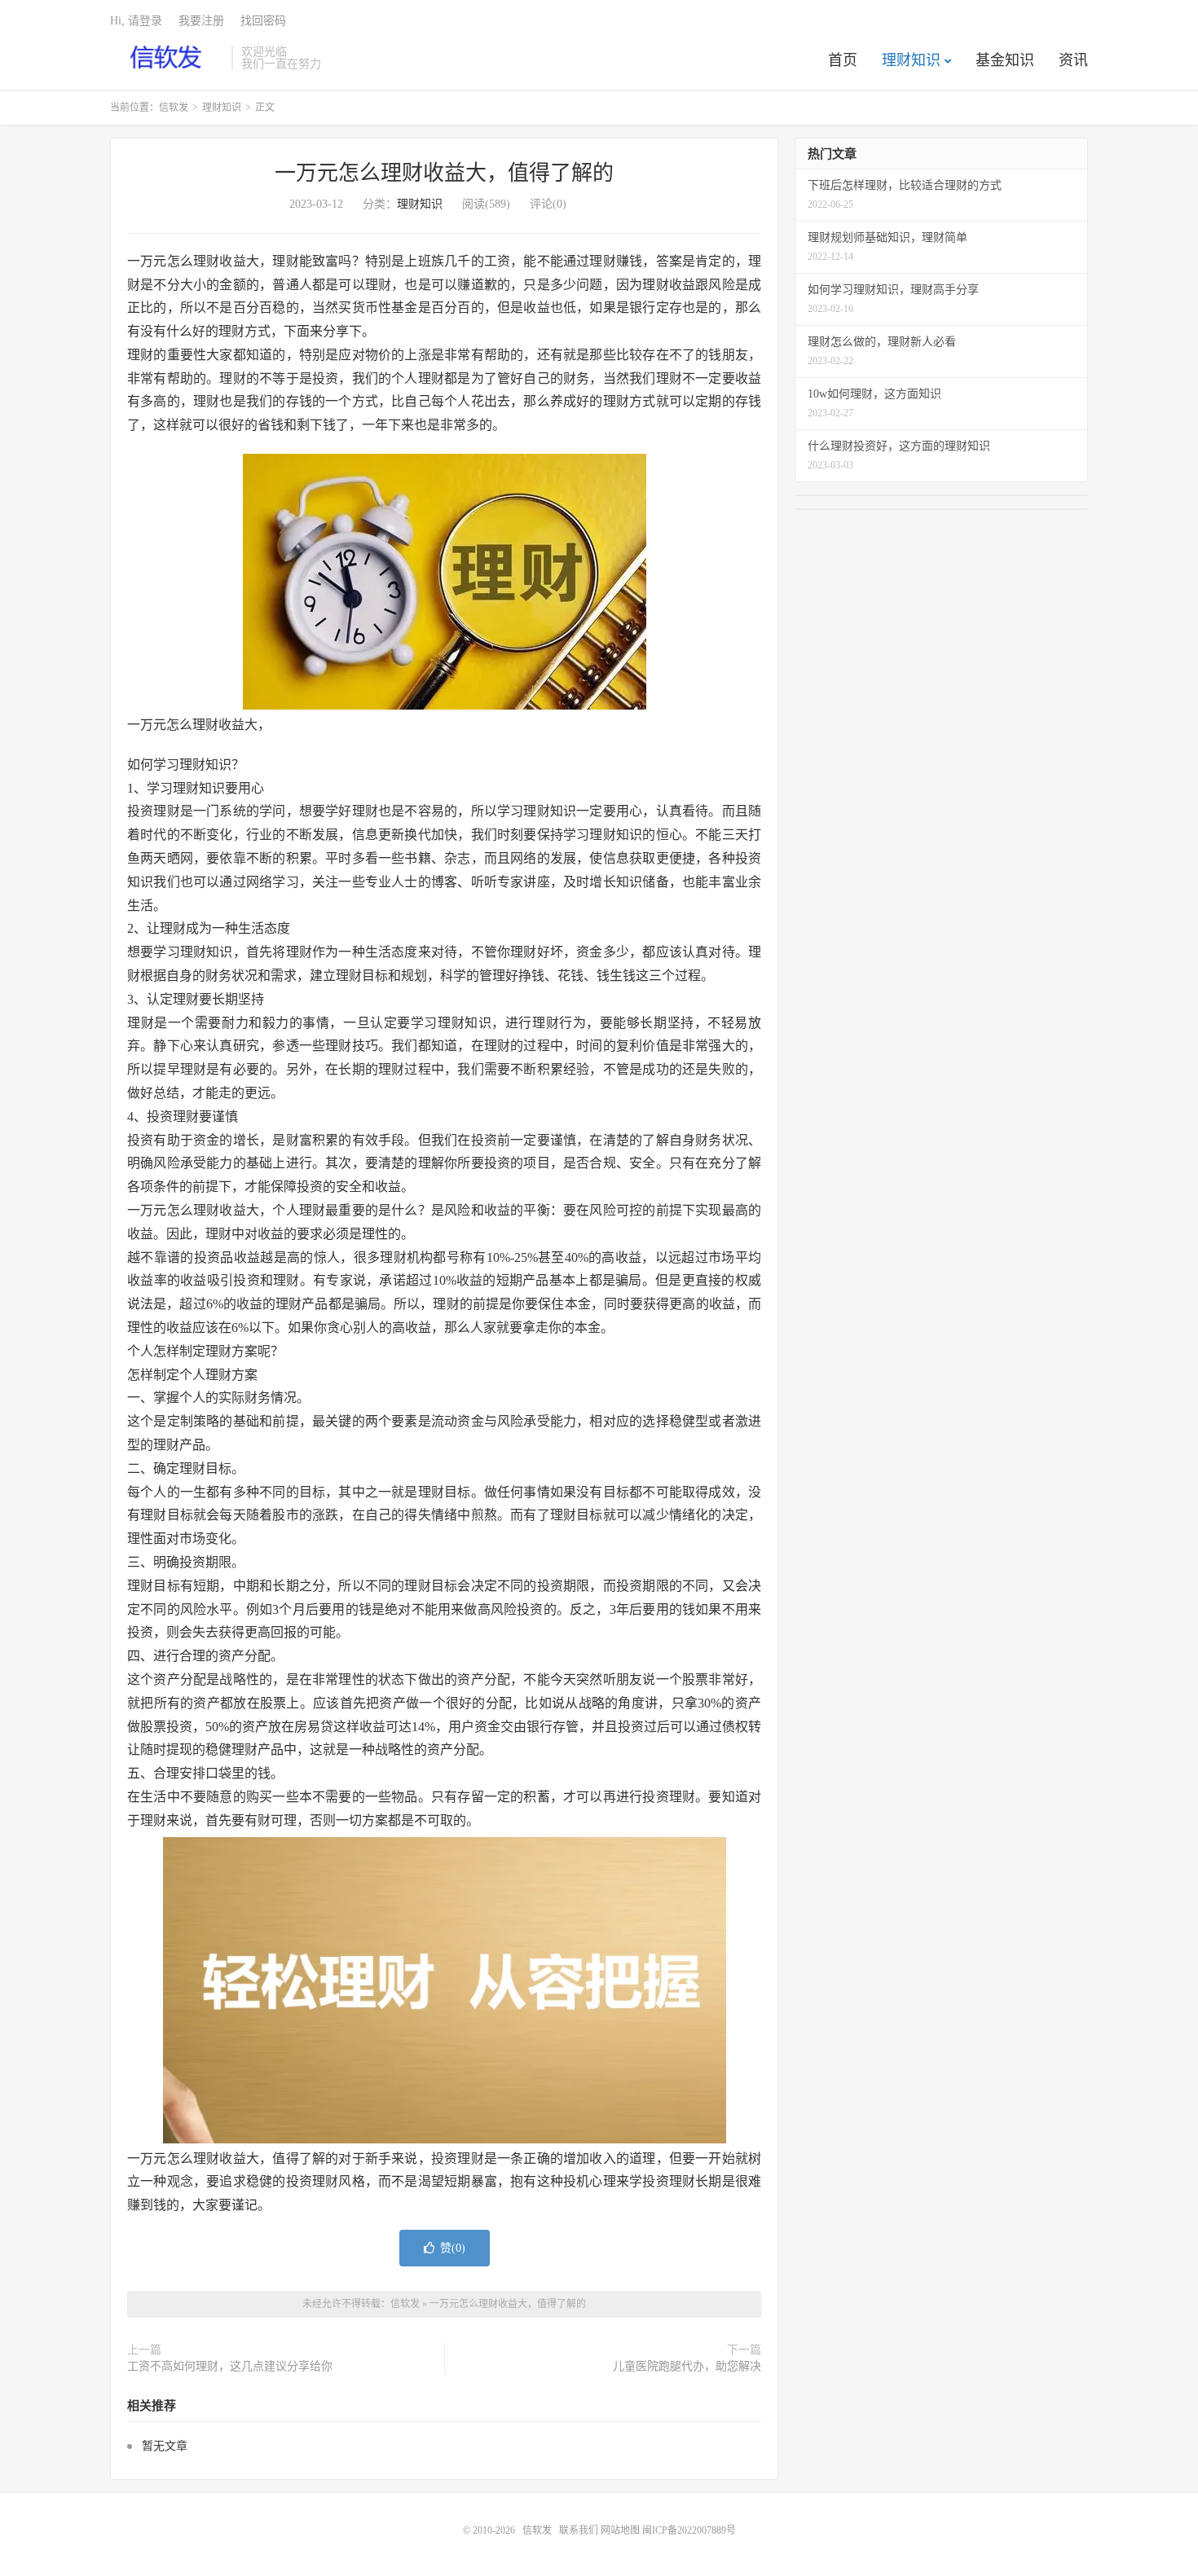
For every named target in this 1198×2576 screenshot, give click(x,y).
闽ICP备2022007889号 (689, 2530)
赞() (453, 2248)
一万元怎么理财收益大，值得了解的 (444, 173)
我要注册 (201, 21)
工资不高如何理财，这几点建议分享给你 (230, 2366)
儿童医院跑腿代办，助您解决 (687, 2366)
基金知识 (1005, 60)
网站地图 (620, 2530)
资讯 (1073, 60)
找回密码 (263, 21)
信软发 (167, 58)
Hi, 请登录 (136, 21)
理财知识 (911, 60)
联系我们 (580, 2530)
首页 (843, 60)
